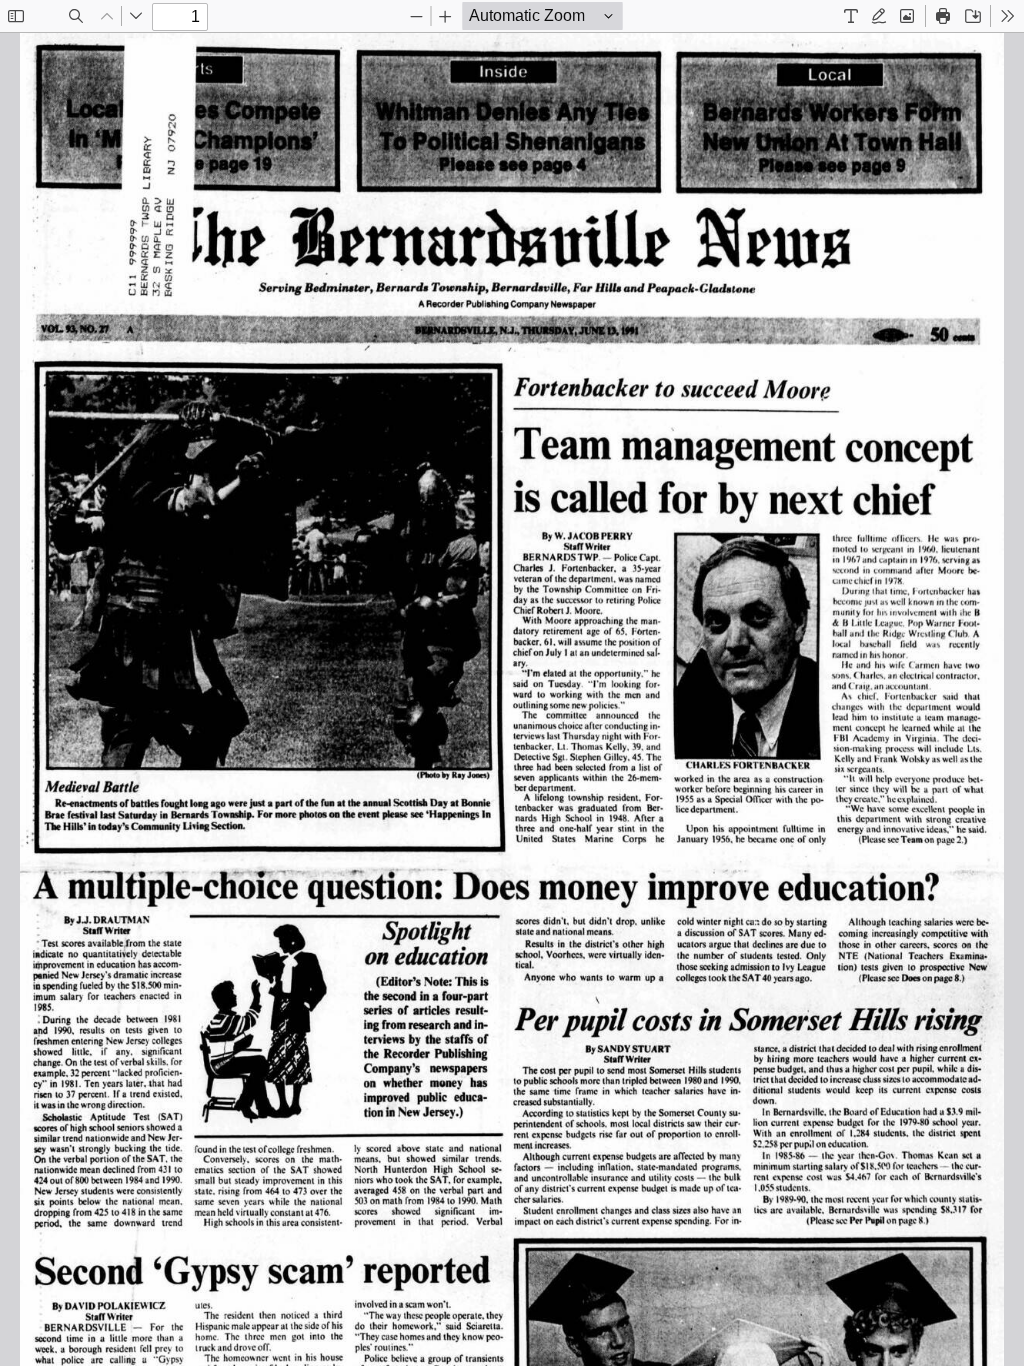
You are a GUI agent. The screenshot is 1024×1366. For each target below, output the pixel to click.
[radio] (851, 16)
